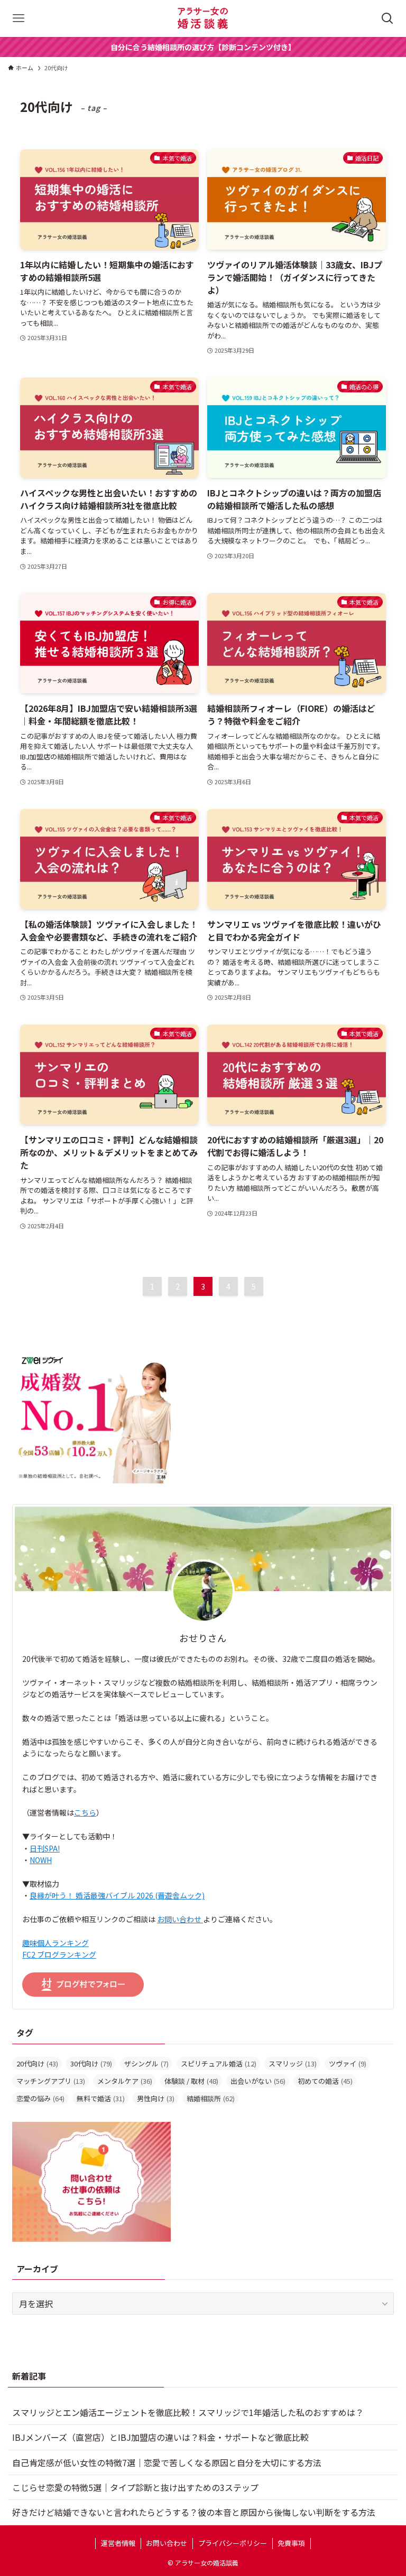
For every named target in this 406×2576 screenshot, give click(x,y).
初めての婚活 (325, 2081)
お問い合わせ (180, 1919)
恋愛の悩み (40, 2098)
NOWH (41, 1860)
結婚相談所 (211, 2098)
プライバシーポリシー (233, 2543)
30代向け (91, 2063)
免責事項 (291, 2543)
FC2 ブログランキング (59, 1954)
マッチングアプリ (51, 2081)
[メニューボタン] (19, 18)
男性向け (156, 2098)
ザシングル (146, 2063)
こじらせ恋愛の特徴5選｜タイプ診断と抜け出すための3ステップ (135, 2487)
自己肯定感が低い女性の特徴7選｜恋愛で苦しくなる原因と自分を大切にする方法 (167, 2462)
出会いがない (258, 2081)
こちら (85, 1812)
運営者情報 (118, 2543)
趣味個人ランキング (56, 1943)
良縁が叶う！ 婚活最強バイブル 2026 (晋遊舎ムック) (117, 1895)
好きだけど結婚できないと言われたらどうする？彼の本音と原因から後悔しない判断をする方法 (194, 2512)
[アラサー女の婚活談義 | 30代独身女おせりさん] (203, 18)
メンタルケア (125, 2081)
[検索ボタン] (387, 18)
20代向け (37, 2063)
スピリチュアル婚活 (219, 2063)
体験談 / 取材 (191, 2081)
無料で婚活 (101, 2098)
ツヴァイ (348, 2063)
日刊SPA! (45, 1848)
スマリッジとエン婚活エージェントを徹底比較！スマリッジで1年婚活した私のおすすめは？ (188, 2412)
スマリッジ (293, 2063)
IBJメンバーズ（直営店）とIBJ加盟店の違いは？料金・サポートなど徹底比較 (160, 2437)
